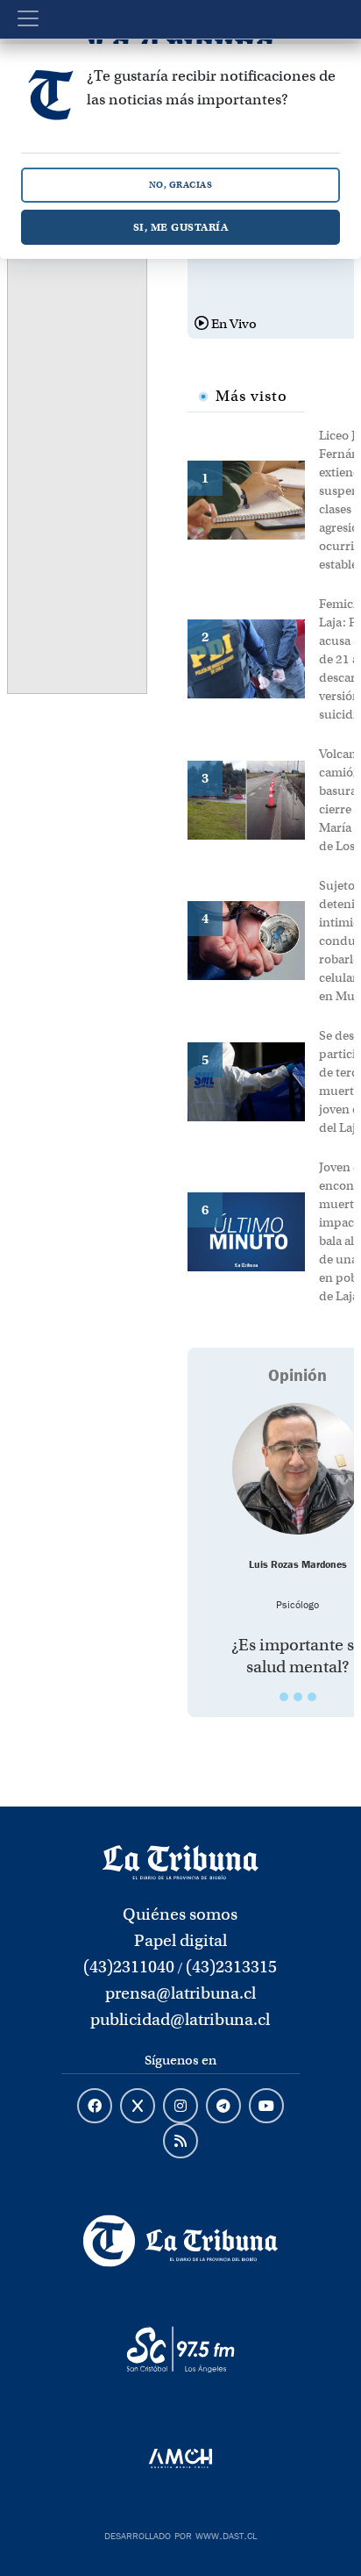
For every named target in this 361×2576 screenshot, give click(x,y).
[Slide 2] (298, 1697)
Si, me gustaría (181, 227)
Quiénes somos (180, 1914)
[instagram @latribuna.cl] (180, 2107)
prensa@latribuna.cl (180, 1993)
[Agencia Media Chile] (180, 2458)
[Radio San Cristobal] (180, 2350)
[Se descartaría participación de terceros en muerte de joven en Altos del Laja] (253, 1080)
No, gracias (181, 185)
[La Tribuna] (180, 2241)
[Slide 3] (312, 1697)
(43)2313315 (231, 1967)
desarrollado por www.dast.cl (180, 2534)
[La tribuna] (180, 1861)
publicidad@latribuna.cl (180, 2019)
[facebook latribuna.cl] (95, 2107)
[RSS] (180, 2142)
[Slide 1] (284, 1697)
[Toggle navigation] (28, 18)
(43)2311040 (129, 1967)
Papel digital (180, 1940)
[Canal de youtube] (266, 2107)
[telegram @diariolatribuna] (223, 2107)
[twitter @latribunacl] (138, 2107)
